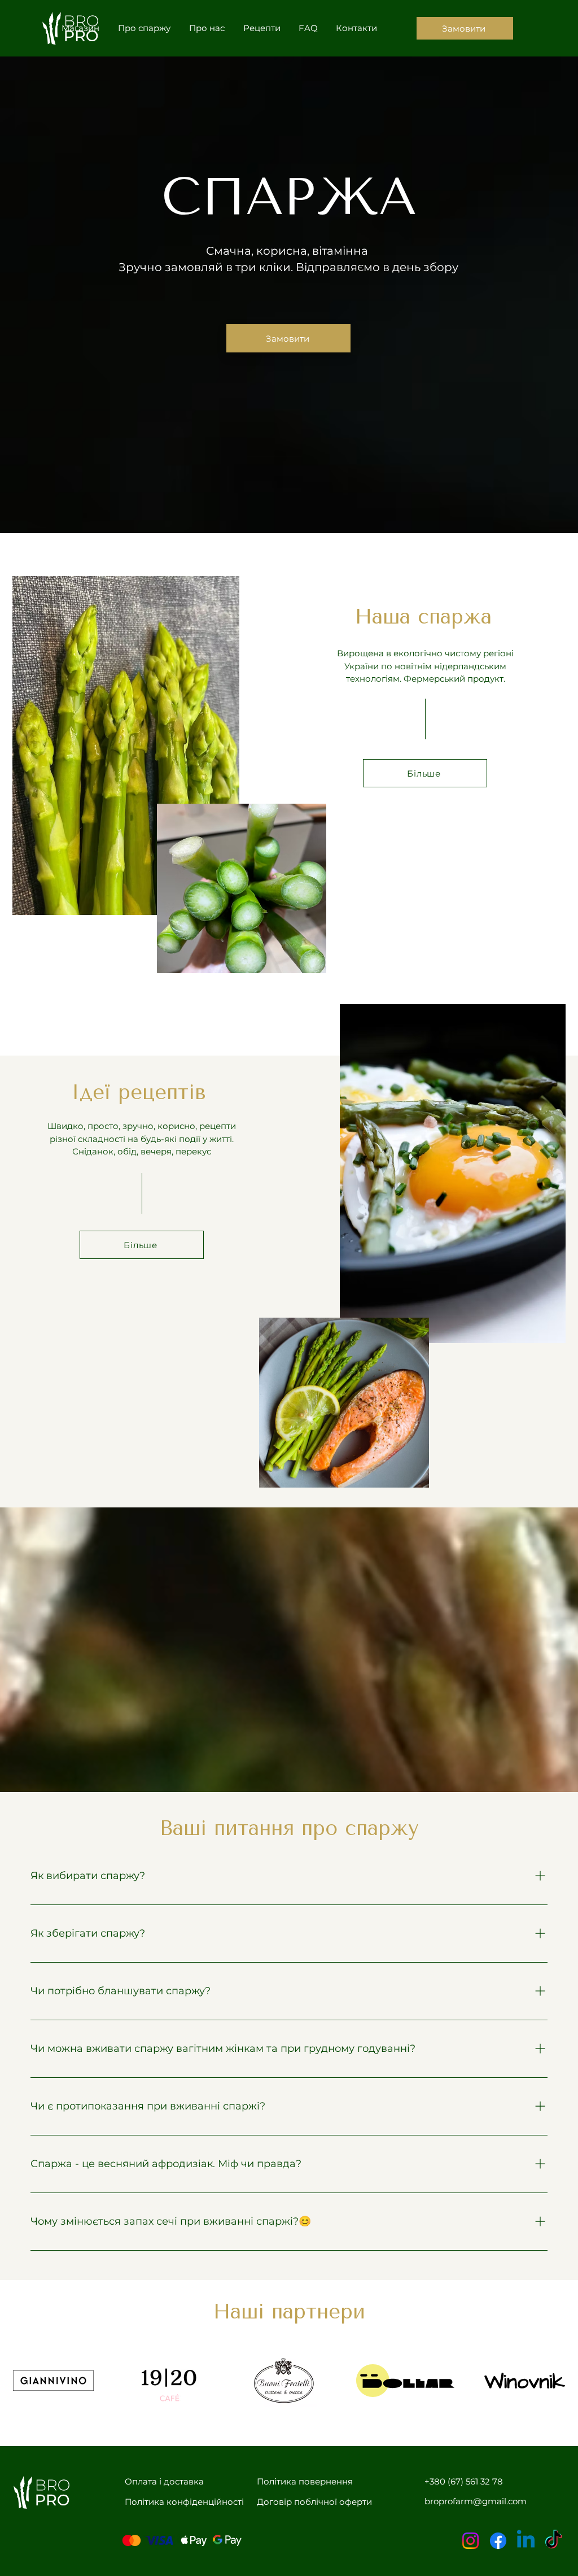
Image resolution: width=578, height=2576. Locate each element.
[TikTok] (553, 2541)
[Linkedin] (526, 2541)
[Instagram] (470, 2541)
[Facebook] (498, 2541)
